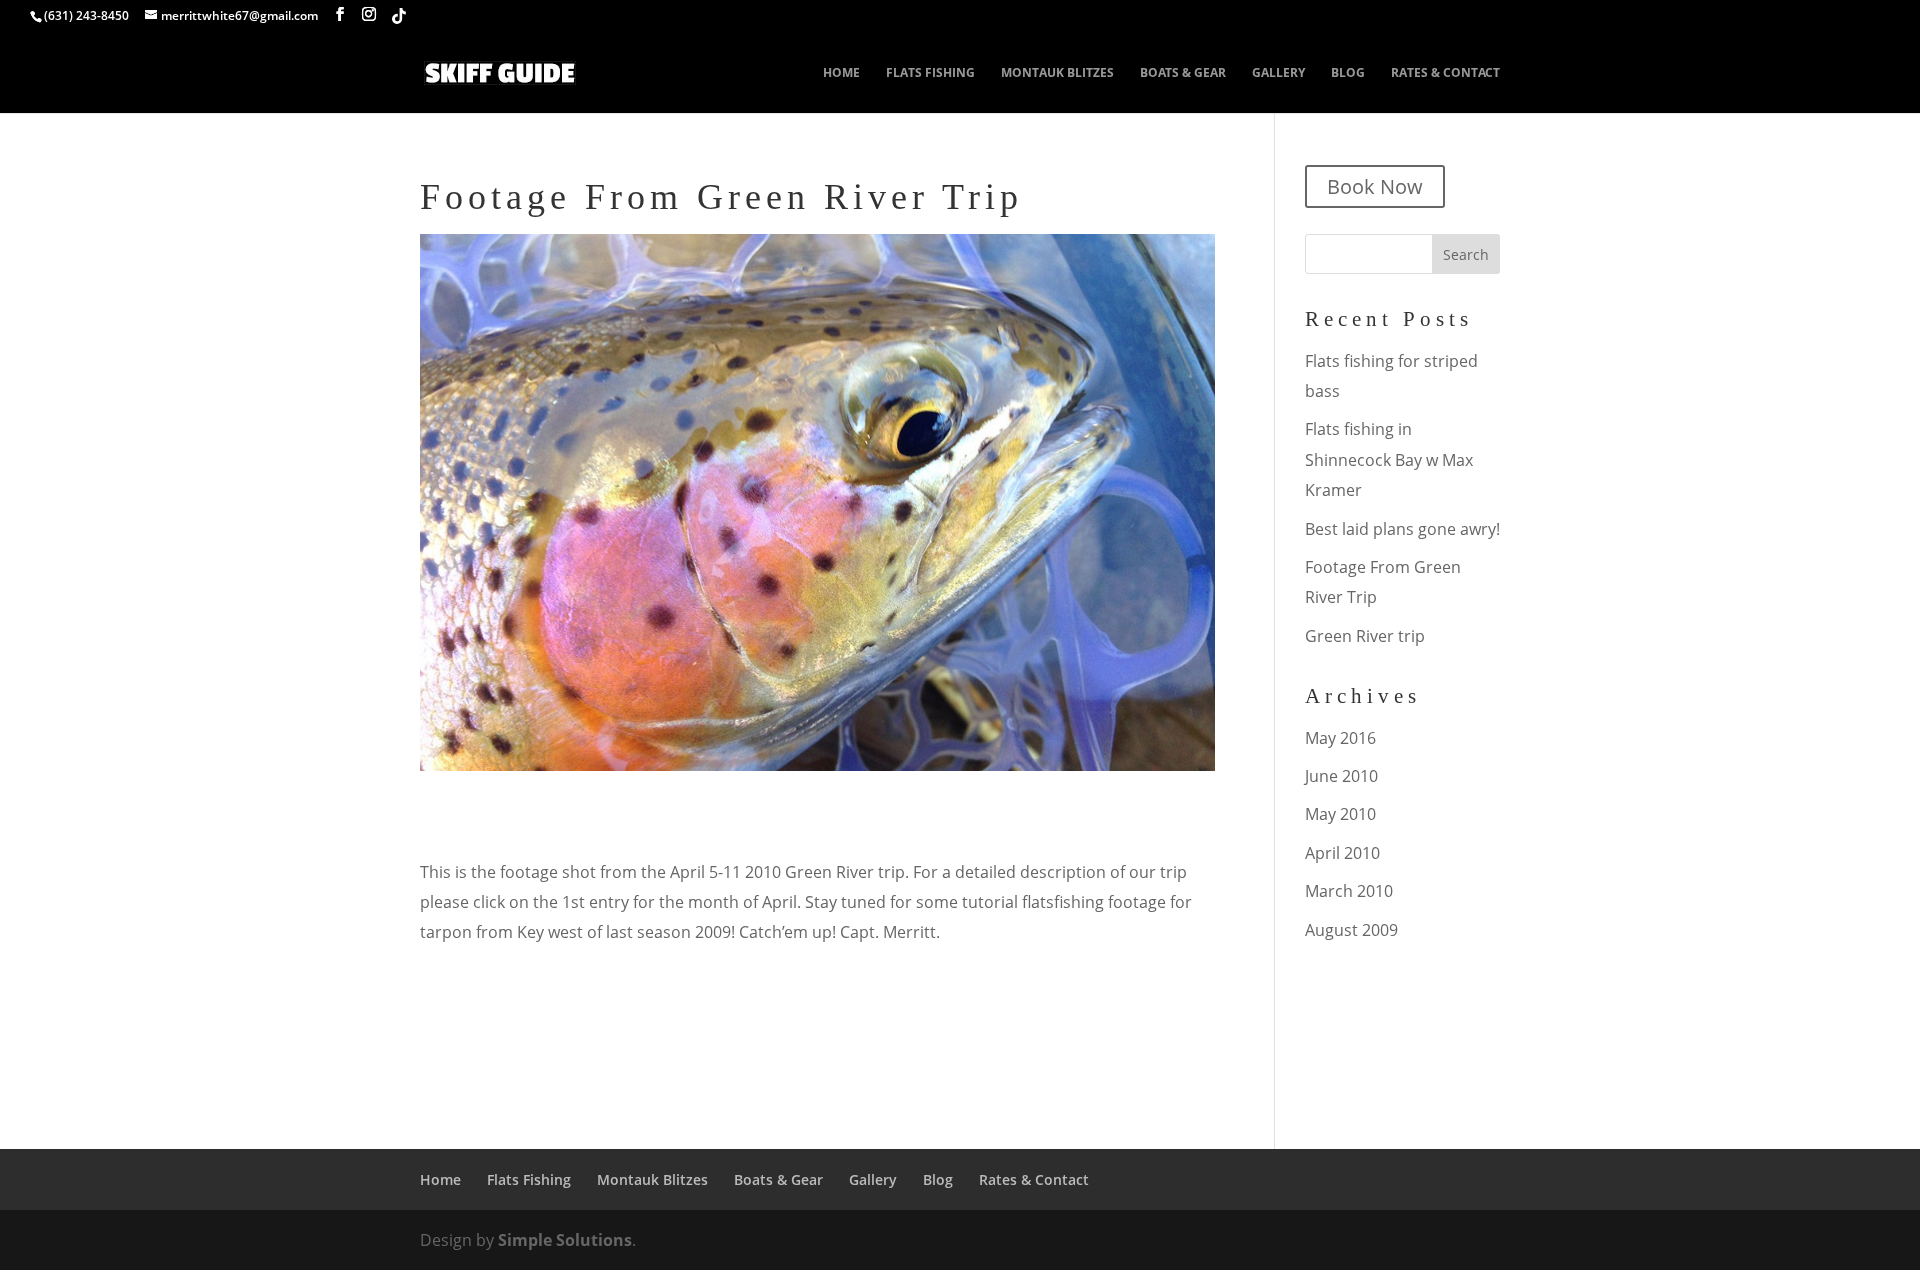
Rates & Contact (1445, 73)
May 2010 (1340, 814)
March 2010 (1349, 891)
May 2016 (1340, 738)
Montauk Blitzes (1057, 73)
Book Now (1375, 186)
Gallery (1278, 73)
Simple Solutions (565, 1240)
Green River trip (1365, 636)
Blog (1348, 73)
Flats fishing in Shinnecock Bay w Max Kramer (1389, 459)
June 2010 (1341, 776)
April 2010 (1342, 853)
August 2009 (1351, 930)
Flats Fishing (930, 73)
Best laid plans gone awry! (1402, 529)
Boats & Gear (1183, 73)
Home (841, 73)
